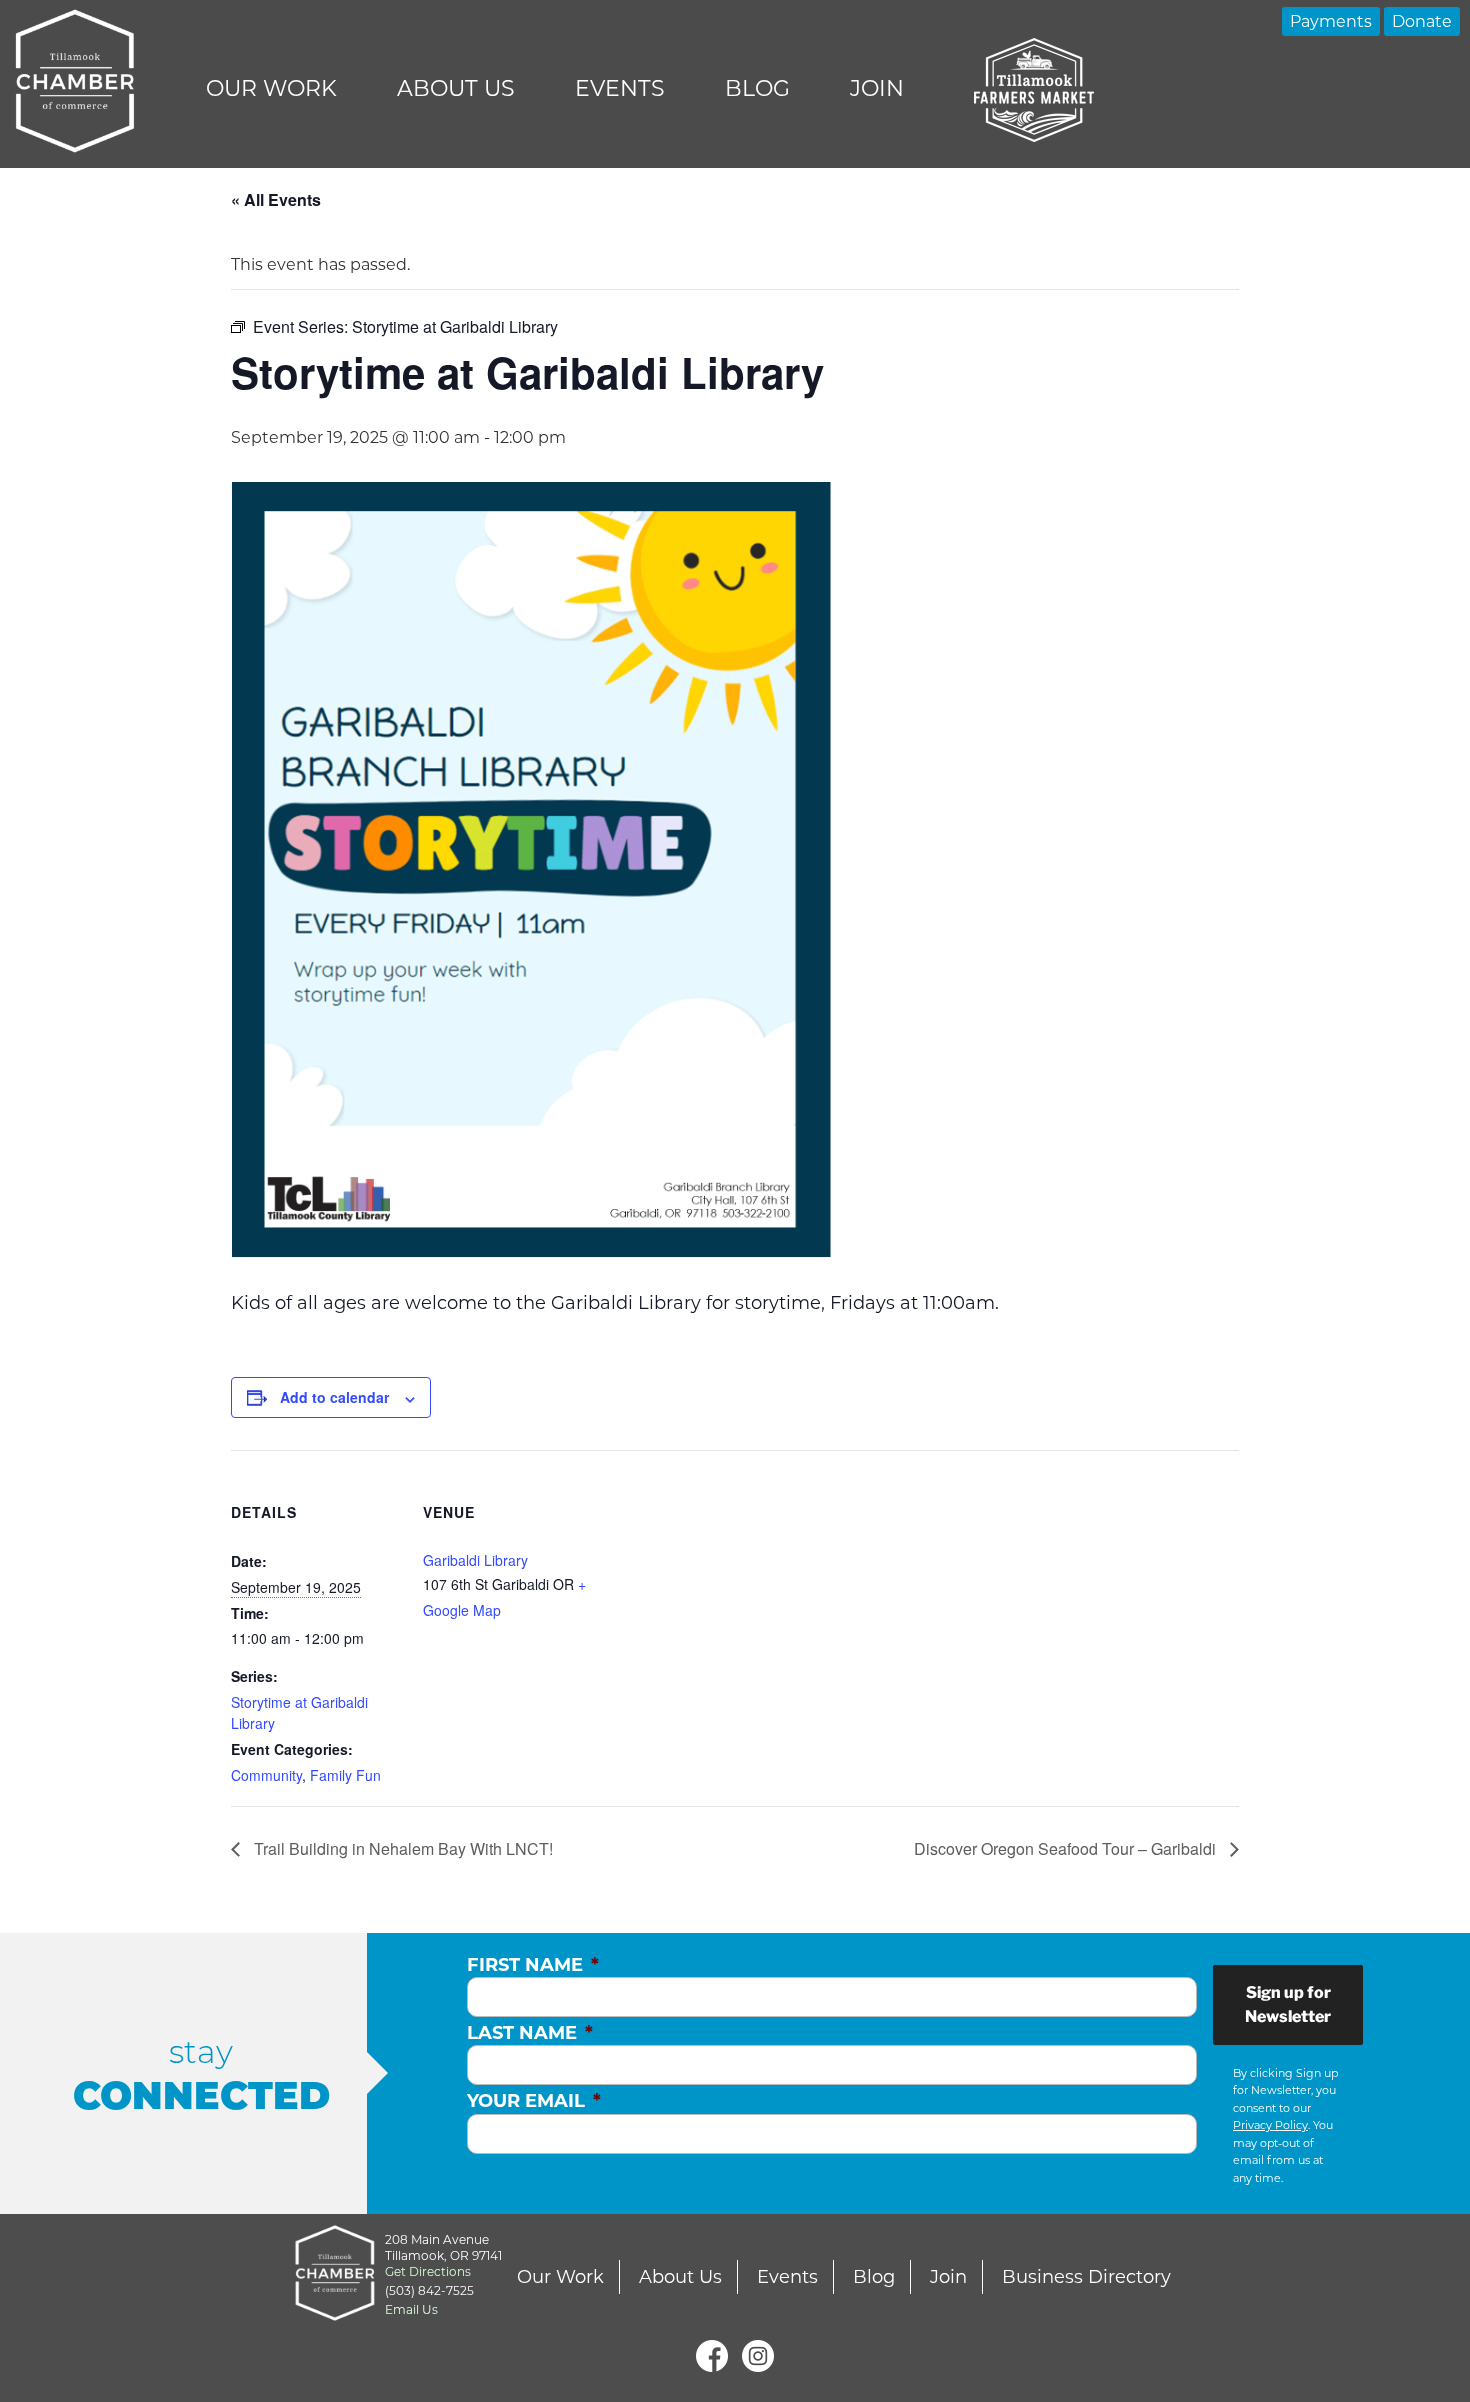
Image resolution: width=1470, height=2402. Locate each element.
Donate (1422, 21)
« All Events (276, 199)
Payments (1331, 21)
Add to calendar (334, 1397)
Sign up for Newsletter (1288, 2004)
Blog (757, 88)
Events (620, 88)
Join (877, 88)
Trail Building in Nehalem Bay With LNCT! (401, 1848)
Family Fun (345, 1775)
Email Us (411, 2309)
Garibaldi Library (475, 1560)
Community (266, 1775)
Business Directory (1086, 2277)
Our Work (271, 88)
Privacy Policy (1270, 2125)
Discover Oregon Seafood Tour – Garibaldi (1067, 1848)
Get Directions (428, 2271)
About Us (456, 88)
